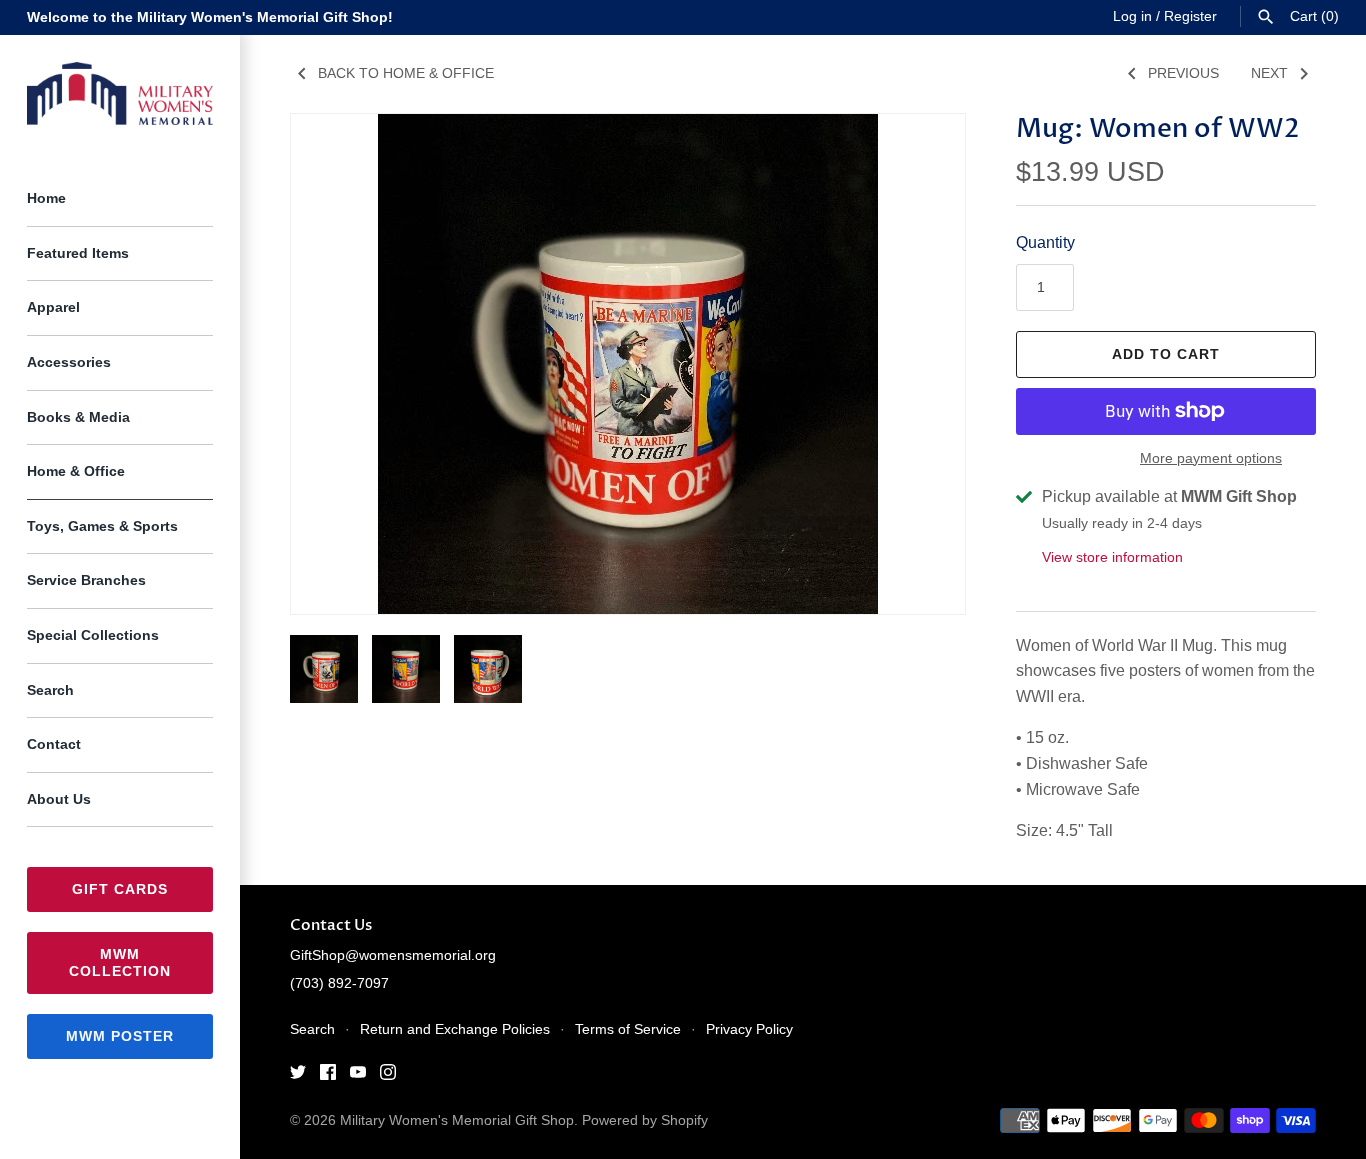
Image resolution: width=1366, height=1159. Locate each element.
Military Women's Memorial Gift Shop (457, 1120)
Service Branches (86, 580)
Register (1190, 16)
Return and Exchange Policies (455, 1029)
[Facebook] (328, 1075)
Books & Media (78, 417)
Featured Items (78, 253)
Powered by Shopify (645, 1120)
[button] (923, 364)
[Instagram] (388, 1075)
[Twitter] (298, 1075)
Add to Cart (1166, 354)
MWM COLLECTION (120, 962)
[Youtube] (358, 1075)
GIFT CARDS (120, 889)
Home (46, 198)
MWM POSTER (120, 1036)
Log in (1132, 16)
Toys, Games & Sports (102, 526)
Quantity (1045, 242)
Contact (54, 744)
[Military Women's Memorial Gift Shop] (120, 94)
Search (50, 690)
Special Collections (93, 635)
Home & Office (76, 471)
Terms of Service (628, 1029)
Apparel (53, 307)
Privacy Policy (749, 1029)
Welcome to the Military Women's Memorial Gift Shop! (210, 17)
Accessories (69, 362)
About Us (59, 799)
